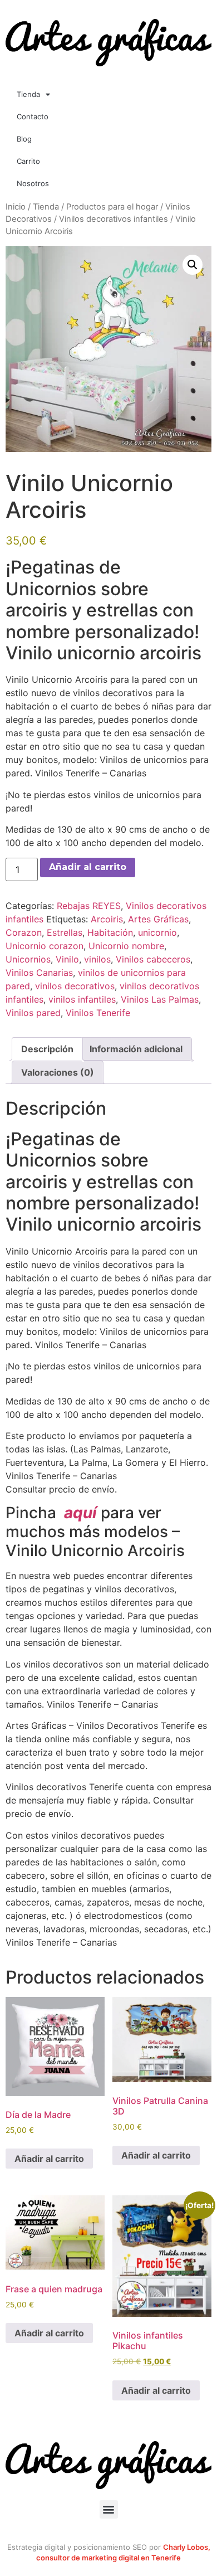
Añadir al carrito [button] (49, 2159)
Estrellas (65, 932)
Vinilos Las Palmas (160, 999)
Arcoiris (107, 919)
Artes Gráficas (158, 919)
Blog (24, 139)
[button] (193, 265)
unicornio (157, 932)
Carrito (28, 161)
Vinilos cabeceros (153, 959)
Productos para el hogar (112, 207)
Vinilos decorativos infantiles (114, 219)
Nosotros (33, 183)
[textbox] (108, 610)
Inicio (16, 207)
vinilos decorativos (75, 986)
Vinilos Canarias (39, 973)
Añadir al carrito (88, 867)
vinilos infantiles (82, 999)
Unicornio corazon (45, 946)
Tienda (28, 94)
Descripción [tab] (47, 1049)
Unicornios (28, 959)
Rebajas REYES (89, 906)
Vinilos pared (33, 1013)
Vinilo (67, 959)
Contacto (33, 116)
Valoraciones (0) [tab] (58, 1072)
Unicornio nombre (126, 946)
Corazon (24, 932)
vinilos (97, 959)
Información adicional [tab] (136, 1049)
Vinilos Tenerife (98, 1013)
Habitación (110, 932)
